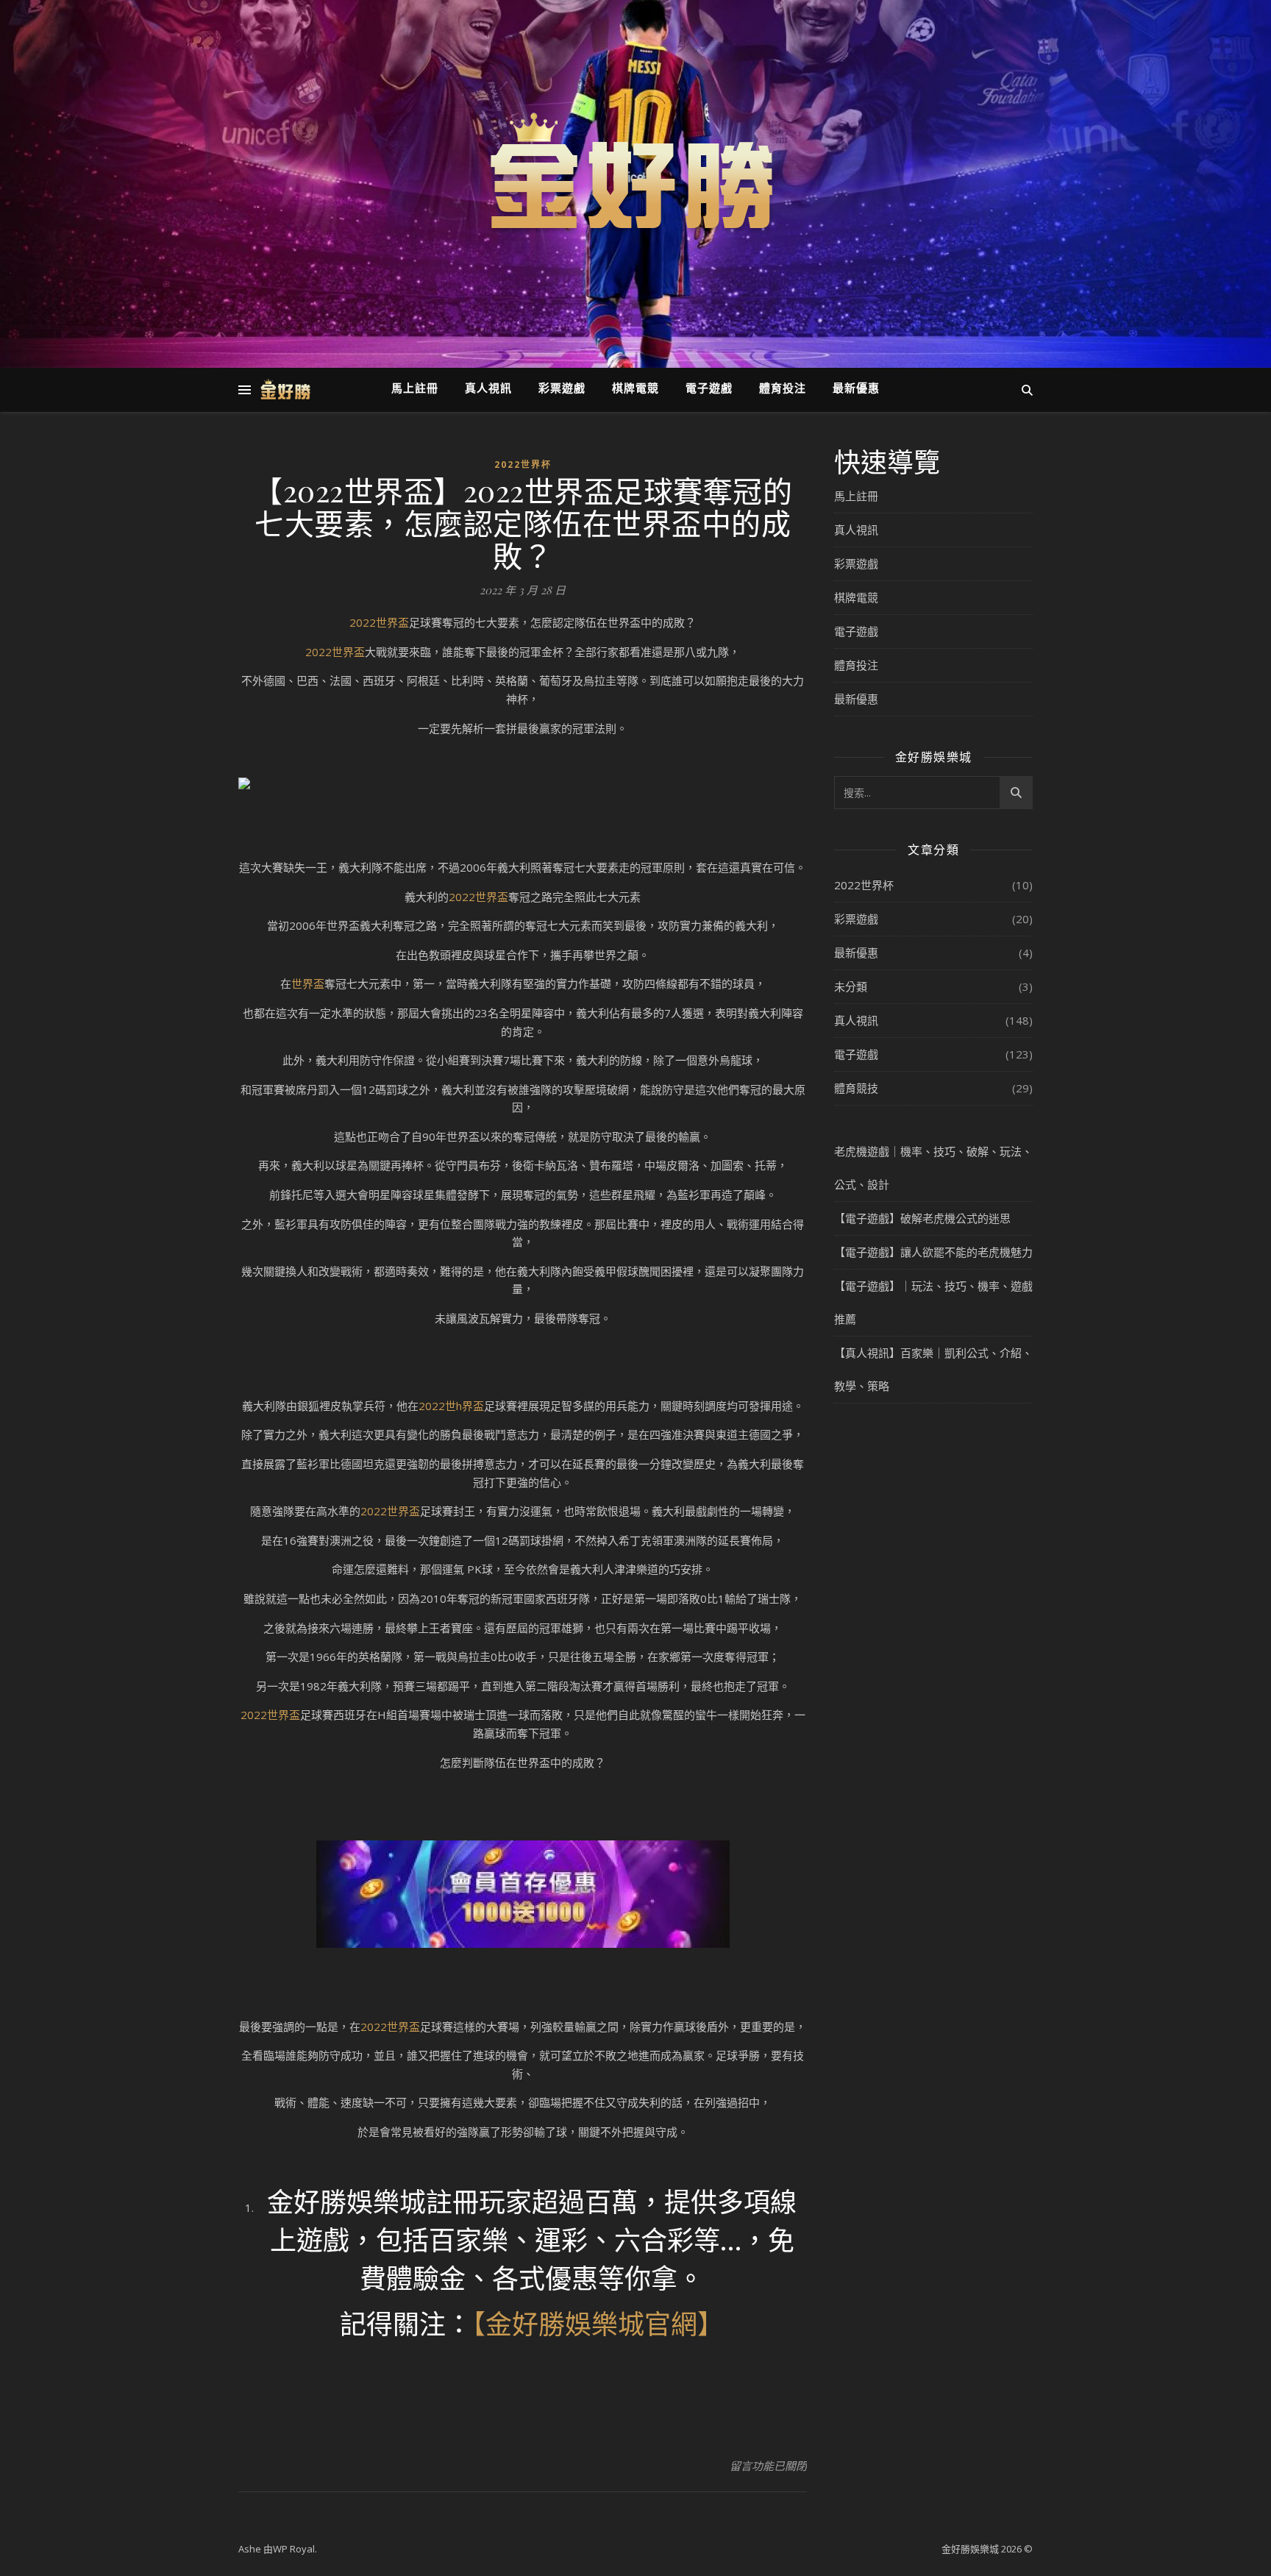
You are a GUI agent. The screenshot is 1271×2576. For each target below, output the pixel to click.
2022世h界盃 (451, 1406)
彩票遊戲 (562, 389)
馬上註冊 (415, 389)
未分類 (851, 986)
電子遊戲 (709, 389)
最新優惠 (856, 389)
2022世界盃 (379, 622)
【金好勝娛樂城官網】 (598, 2323)
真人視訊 (488, 389)
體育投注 (783, 389)
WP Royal (294, 2549)
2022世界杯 (523, 465)
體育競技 (856, 1088)
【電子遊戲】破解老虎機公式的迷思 (922, 1218)
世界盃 (308, 983)
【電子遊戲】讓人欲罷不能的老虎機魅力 (933, 1252)
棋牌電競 (635, 389)
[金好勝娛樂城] (635, 175)
